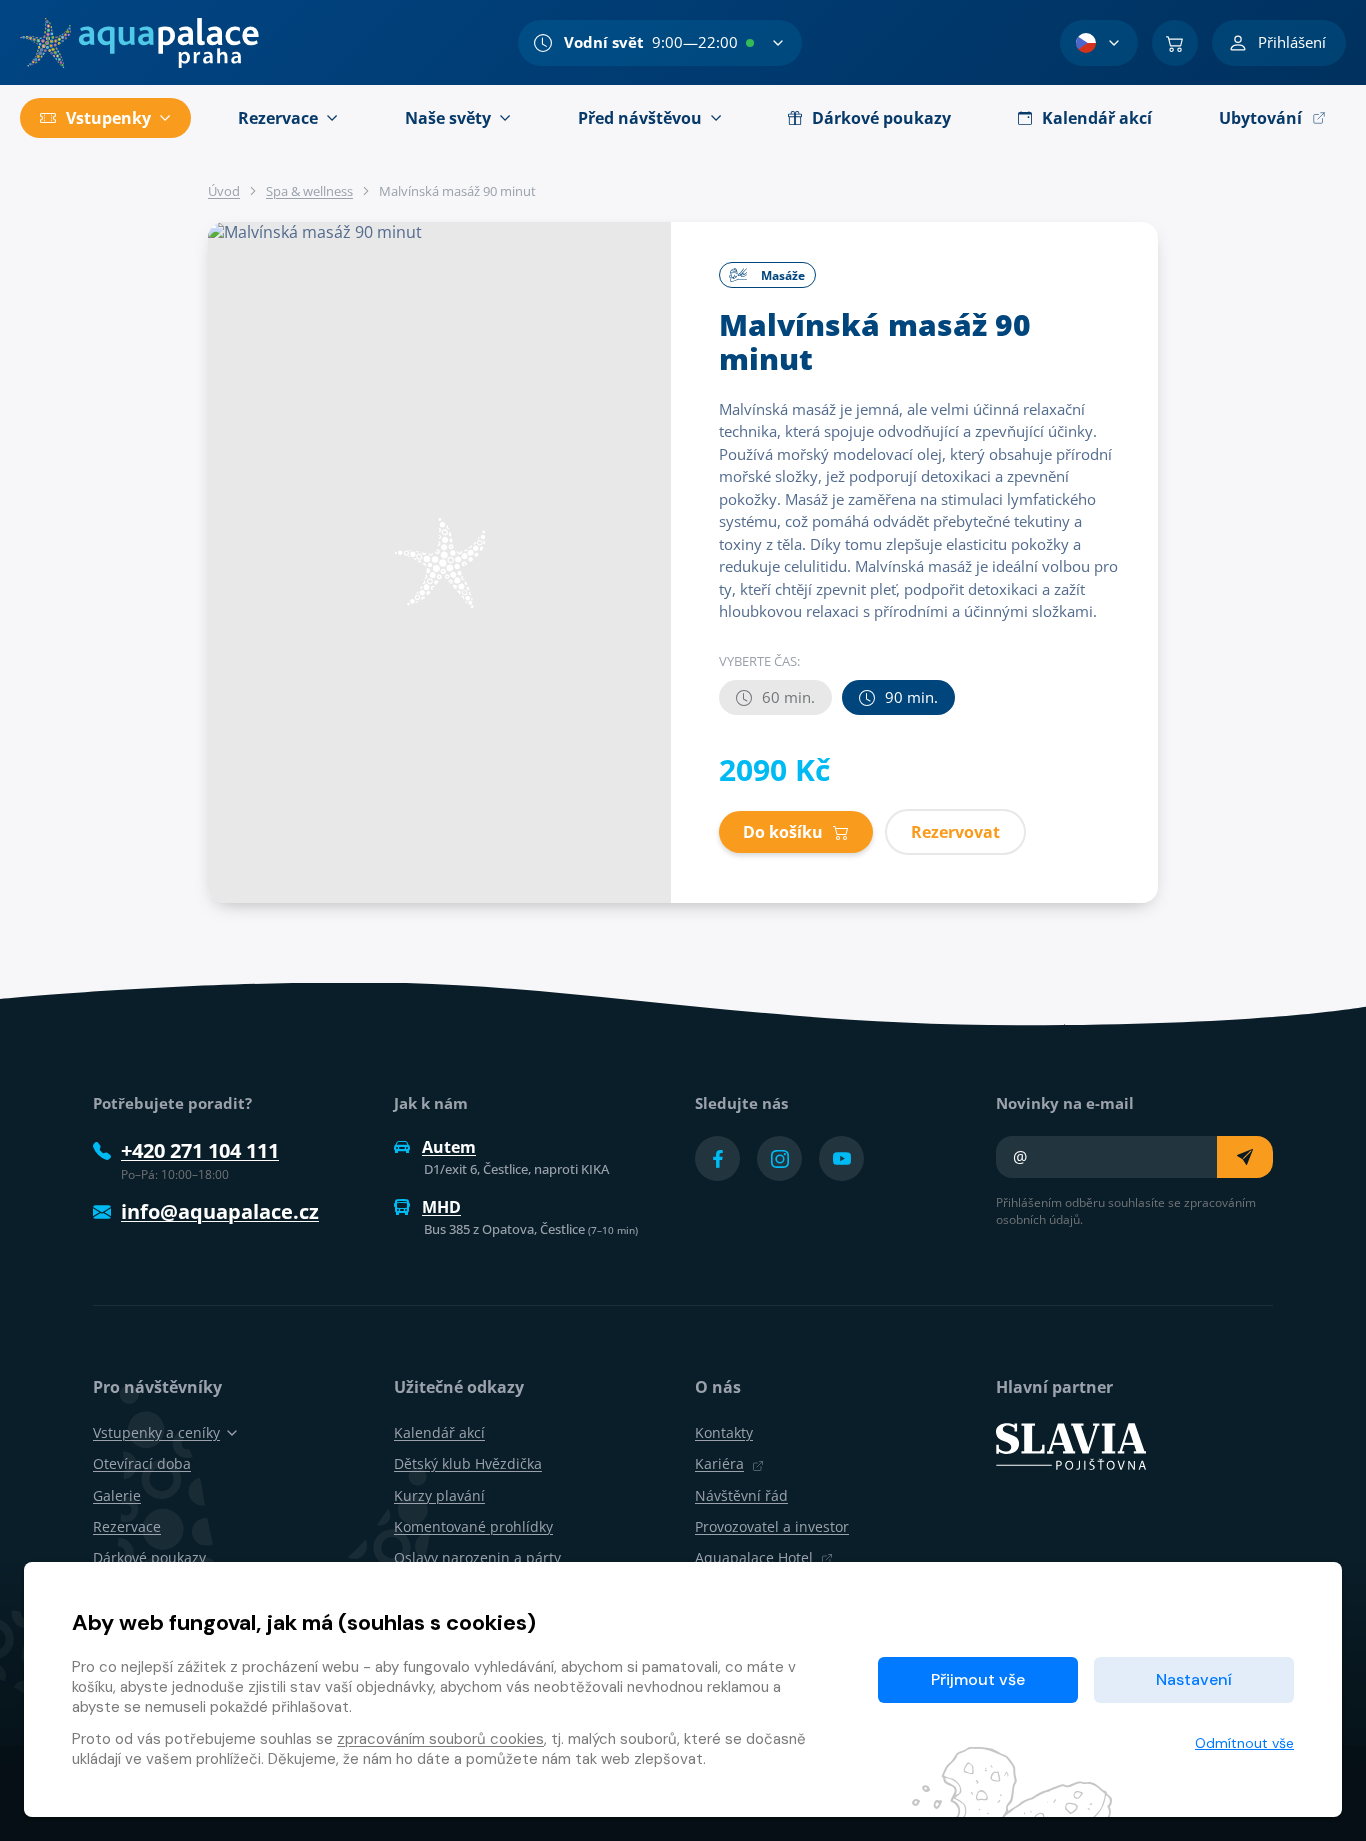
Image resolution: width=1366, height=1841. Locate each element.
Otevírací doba (142, 1463)
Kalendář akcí (439, 1432)
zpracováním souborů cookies (440, 1739)
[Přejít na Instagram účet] (779, 1158)
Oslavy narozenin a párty (477, 1557)
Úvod (224, 191)
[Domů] (139, 43)
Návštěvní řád (741, 1495)
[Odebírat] (1245, 1157)
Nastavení (1194, 1679)
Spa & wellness (309, 191)
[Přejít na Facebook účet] (717, 1158)
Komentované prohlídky (473, 1526)
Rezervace (127, 1526)
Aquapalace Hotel (754, 1557)
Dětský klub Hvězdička (468, 1463)
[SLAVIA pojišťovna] (1071, 1445)
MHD (441, 1207)
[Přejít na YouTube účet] (841, 1158)
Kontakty (724, 1432)
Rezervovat (955, 832)
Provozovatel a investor (772, 1526)
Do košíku (783, 832)
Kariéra (719, 1463)
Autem (449, 1147)
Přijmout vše (978, 1679)
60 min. (788, 697)
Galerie (117, 1495)
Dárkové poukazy (149, 1557)
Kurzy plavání (439, 1495)
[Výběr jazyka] (1099, 43)
